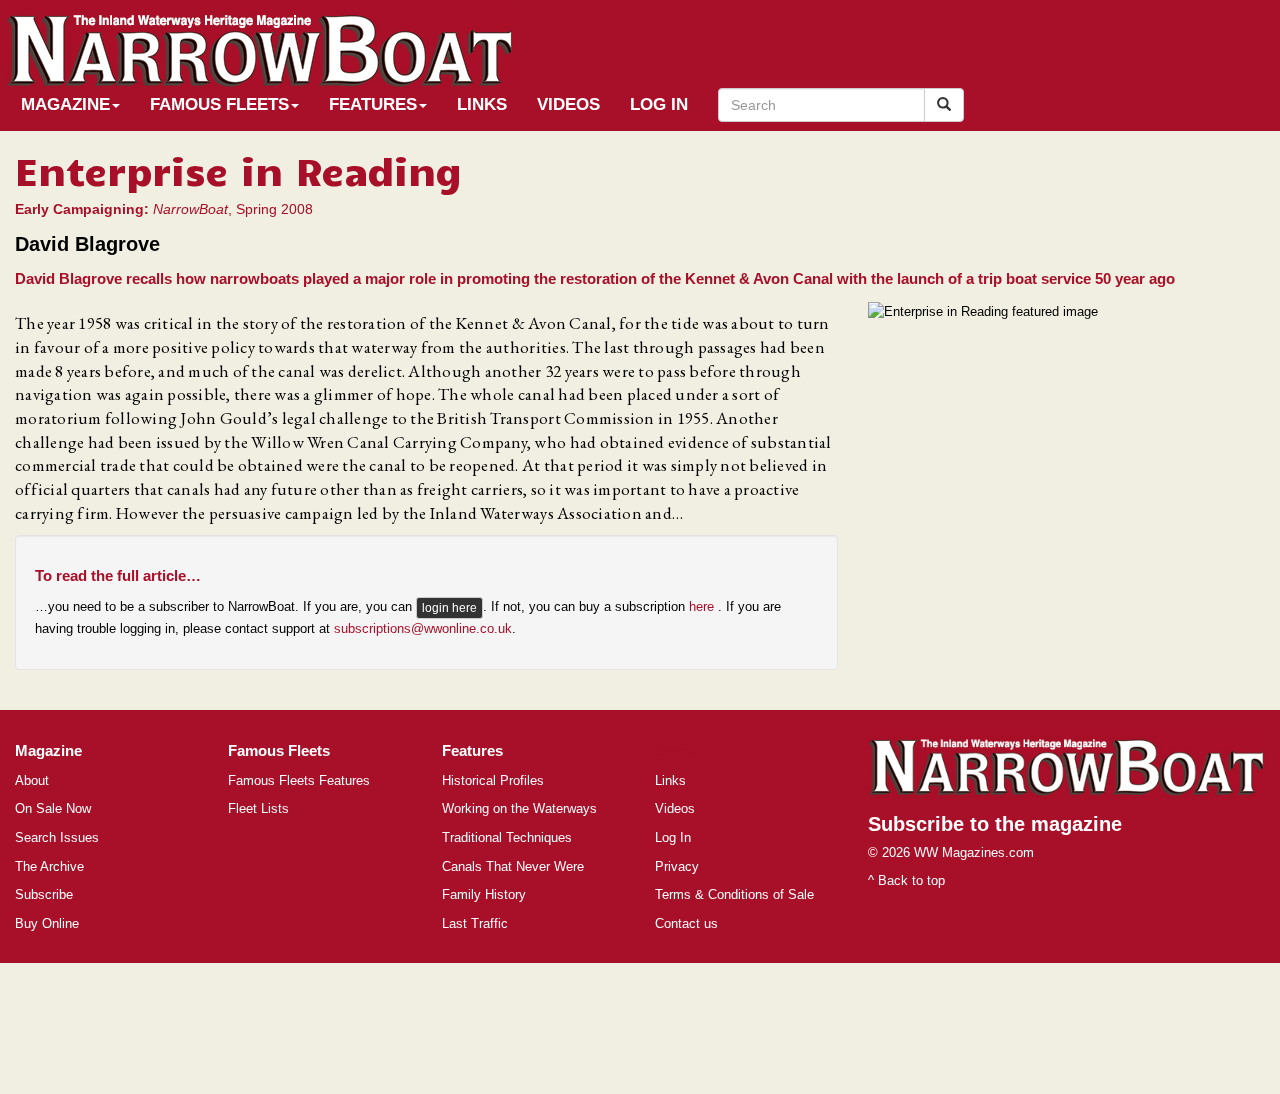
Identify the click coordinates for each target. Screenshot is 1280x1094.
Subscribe (44, 894)
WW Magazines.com (974, 852)
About (32, 780)
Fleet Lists (258, 808)
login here (449, 608)
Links (482, 104)
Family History (484, 894)
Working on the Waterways (519, 808)
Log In (659, 104)
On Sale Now (53, 808)
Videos (568, 104)
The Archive (49, 866)
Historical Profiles (493, 780)
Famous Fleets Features (299, 780)
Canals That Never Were (513, 866)
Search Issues (57, 837)
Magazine (65, 104)
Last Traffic (475, 923)
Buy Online (47, 923)
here (703, 607)
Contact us (686, 923)
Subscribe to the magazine (995, 824)
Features (373, 104)
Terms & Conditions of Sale (734, 894)
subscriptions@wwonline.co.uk (423, 628)
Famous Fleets (219, 104)
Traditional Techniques (507, 837)
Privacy (677, 866)
